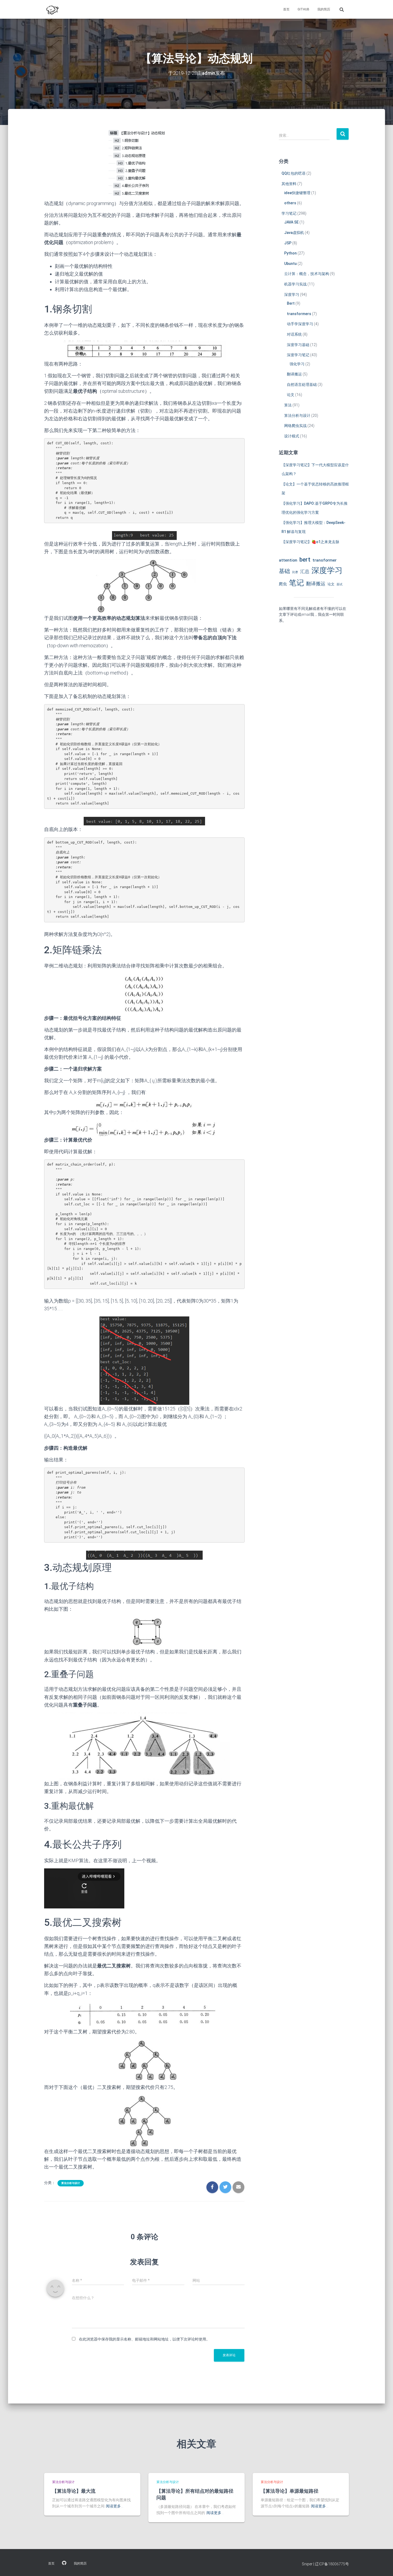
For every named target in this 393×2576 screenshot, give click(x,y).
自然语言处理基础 (302, 385)
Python (290, 253)
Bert (291, 303)
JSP (288, 243)
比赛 (295, 572)
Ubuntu (290, 264)
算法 (288, 405)
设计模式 (292, 436)
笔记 (296, 583)
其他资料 (289, 184)
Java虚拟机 (294, 233)
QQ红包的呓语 (294, 173)
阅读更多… (115, 2506)
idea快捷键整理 (297, 193)
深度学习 (292, 295)
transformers (299, 314)
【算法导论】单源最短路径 (290, 2491)
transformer (325, 560)
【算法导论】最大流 (74, 2491)
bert (305, 559)
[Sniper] (52, 9)
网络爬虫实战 (295, 426)
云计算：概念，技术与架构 (307, 274)
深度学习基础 (298, 345)
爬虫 (283, 584)
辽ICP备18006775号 (332, 2564)
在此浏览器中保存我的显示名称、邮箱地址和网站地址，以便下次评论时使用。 (144, 2339)
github (303, 9)
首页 (286, 9)
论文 (291, 395)
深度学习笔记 (298, 355)
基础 (284, 571)
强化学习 (297, 364)
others (290, 203)
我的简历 (324, 9)
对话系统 (294, 334)
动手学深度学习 (300, 324)
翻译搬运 (294, 374)
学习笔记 (289, 213)
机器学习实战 (295, 284)
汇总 (305, 571)
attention (288, 560)
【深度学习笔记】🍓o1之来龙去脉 (310, 542)
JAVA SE (291, 222)
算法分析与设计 (71, 2183)
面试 (340, 584)
